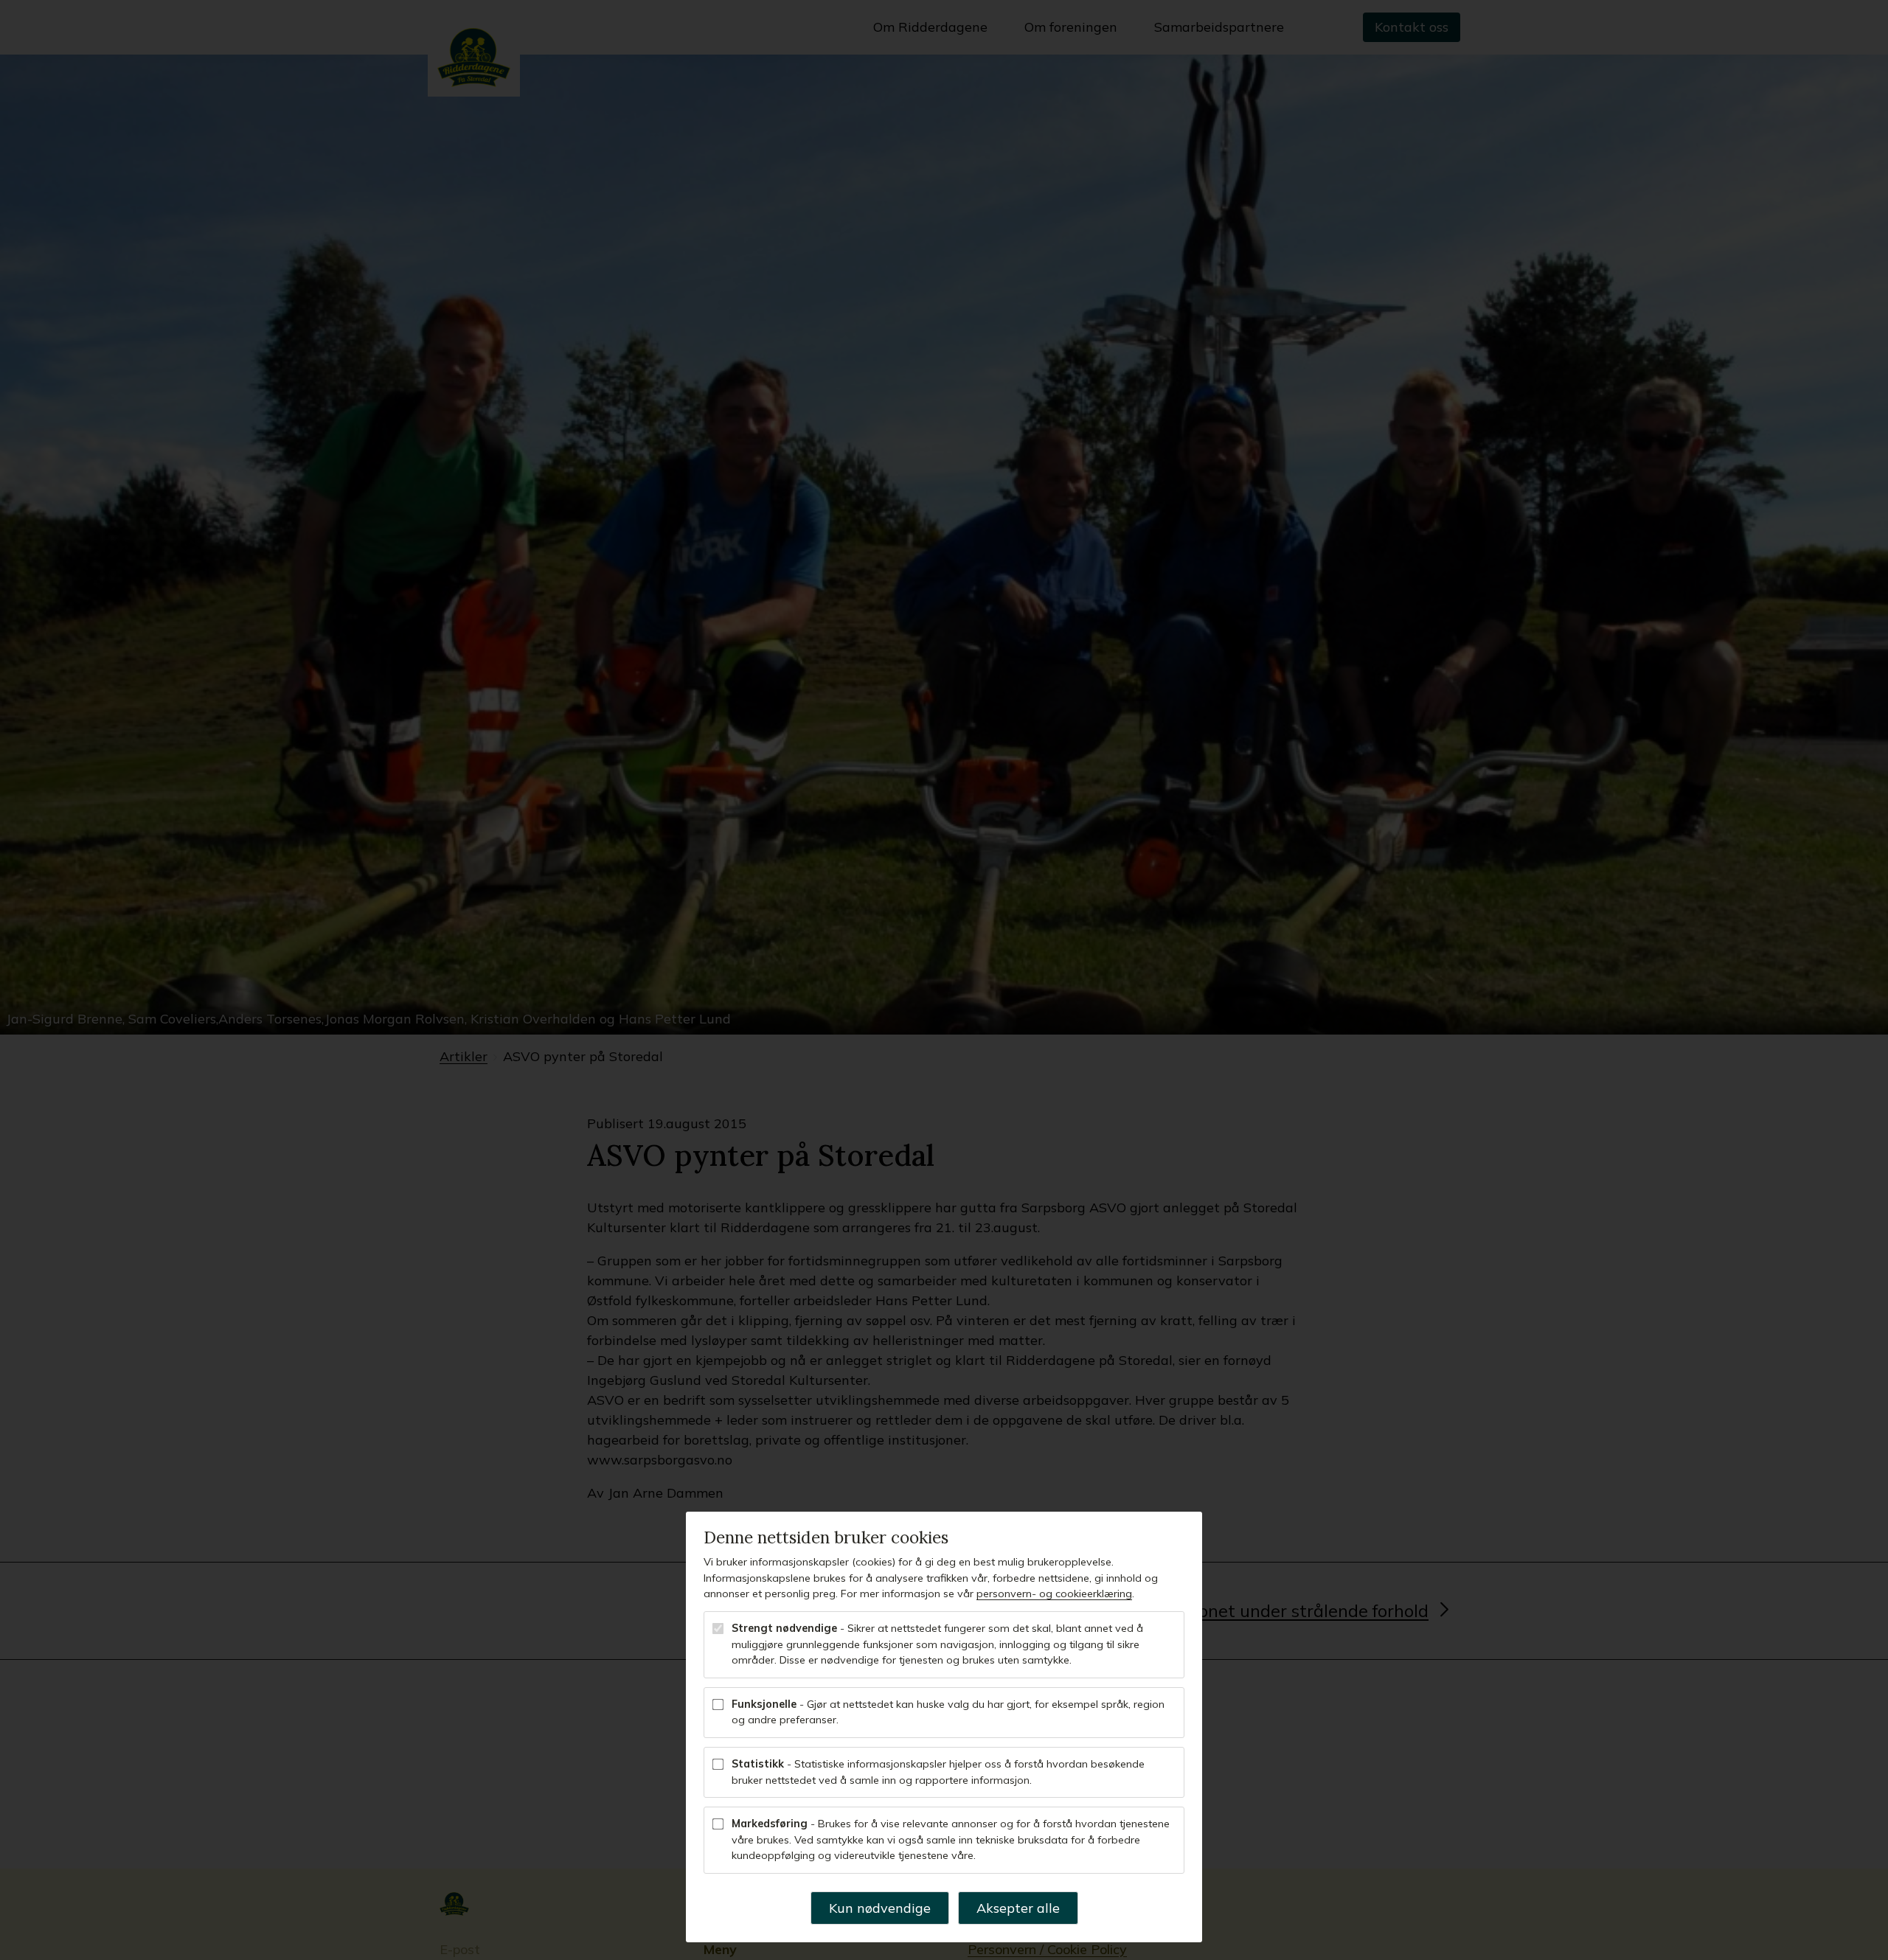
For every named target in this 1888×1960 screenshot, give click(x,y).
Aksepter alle (1018, 1908)
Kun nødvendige (880, 1908)
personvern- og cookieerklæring (1054, 1594)
